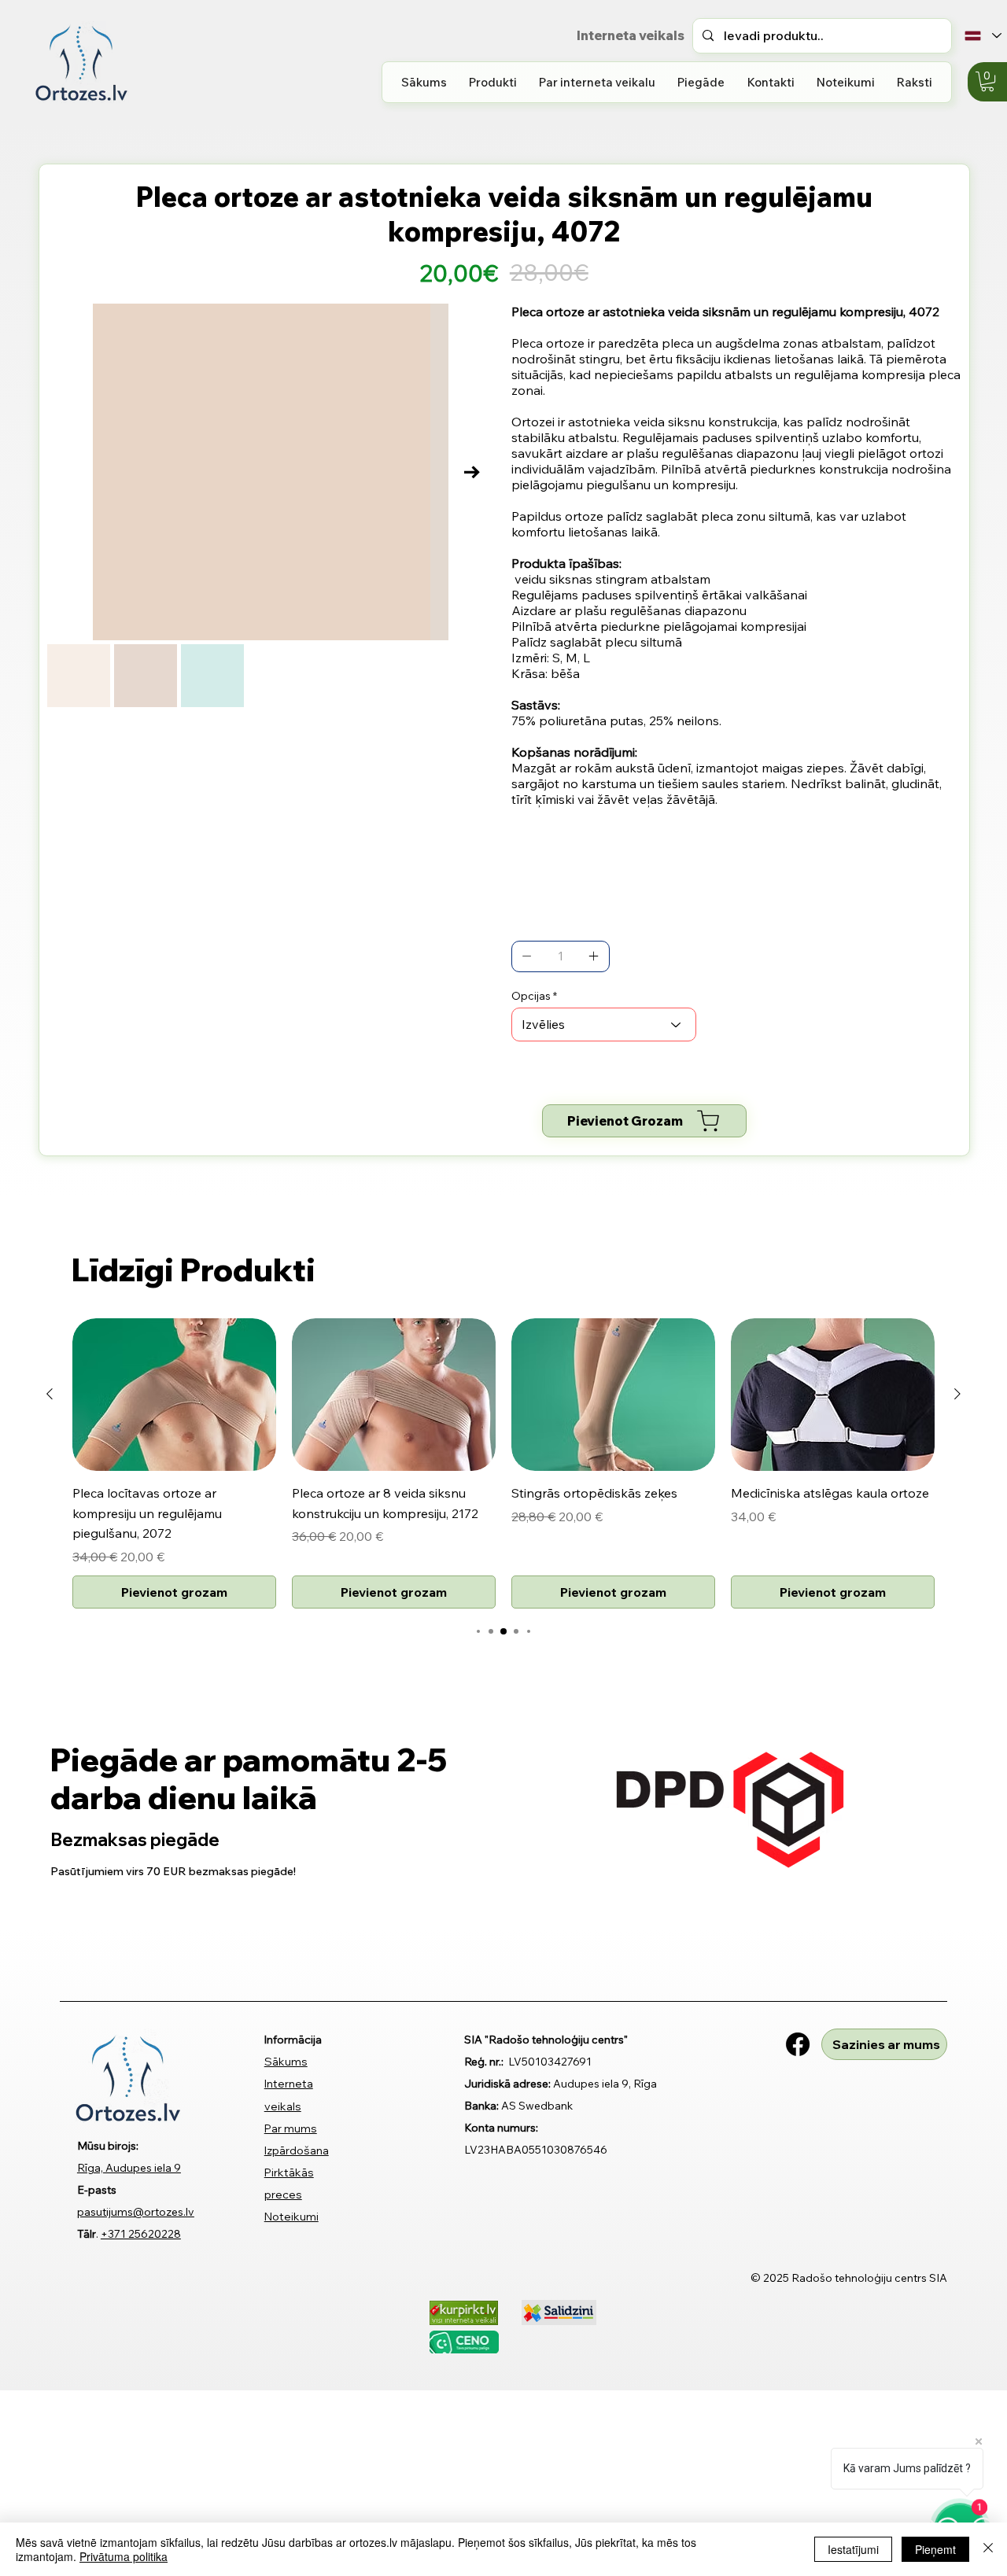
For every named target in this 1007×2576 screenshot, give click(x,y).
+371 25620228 (141, 2234)
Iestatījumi (853, 2549)
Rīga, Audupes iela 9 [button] (129, 2168)
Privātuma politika (124, 2556)
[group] (503, 1463)
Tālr (87, 2234)
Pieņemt (935, 2549)
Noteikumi (291, 2217)
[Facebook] (798, 2044)
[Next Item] (472, 472)
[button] (493, 82)
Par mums (291, 2128)
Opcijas (531, 996)
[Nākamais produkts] (957, 1394)
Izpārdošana (297, 2150)
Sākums (286, 2062)
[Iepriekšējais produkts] (50, 1394)
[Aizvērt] (988, 2549)
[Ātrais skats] (174, 1395)
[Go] (527, 956)
